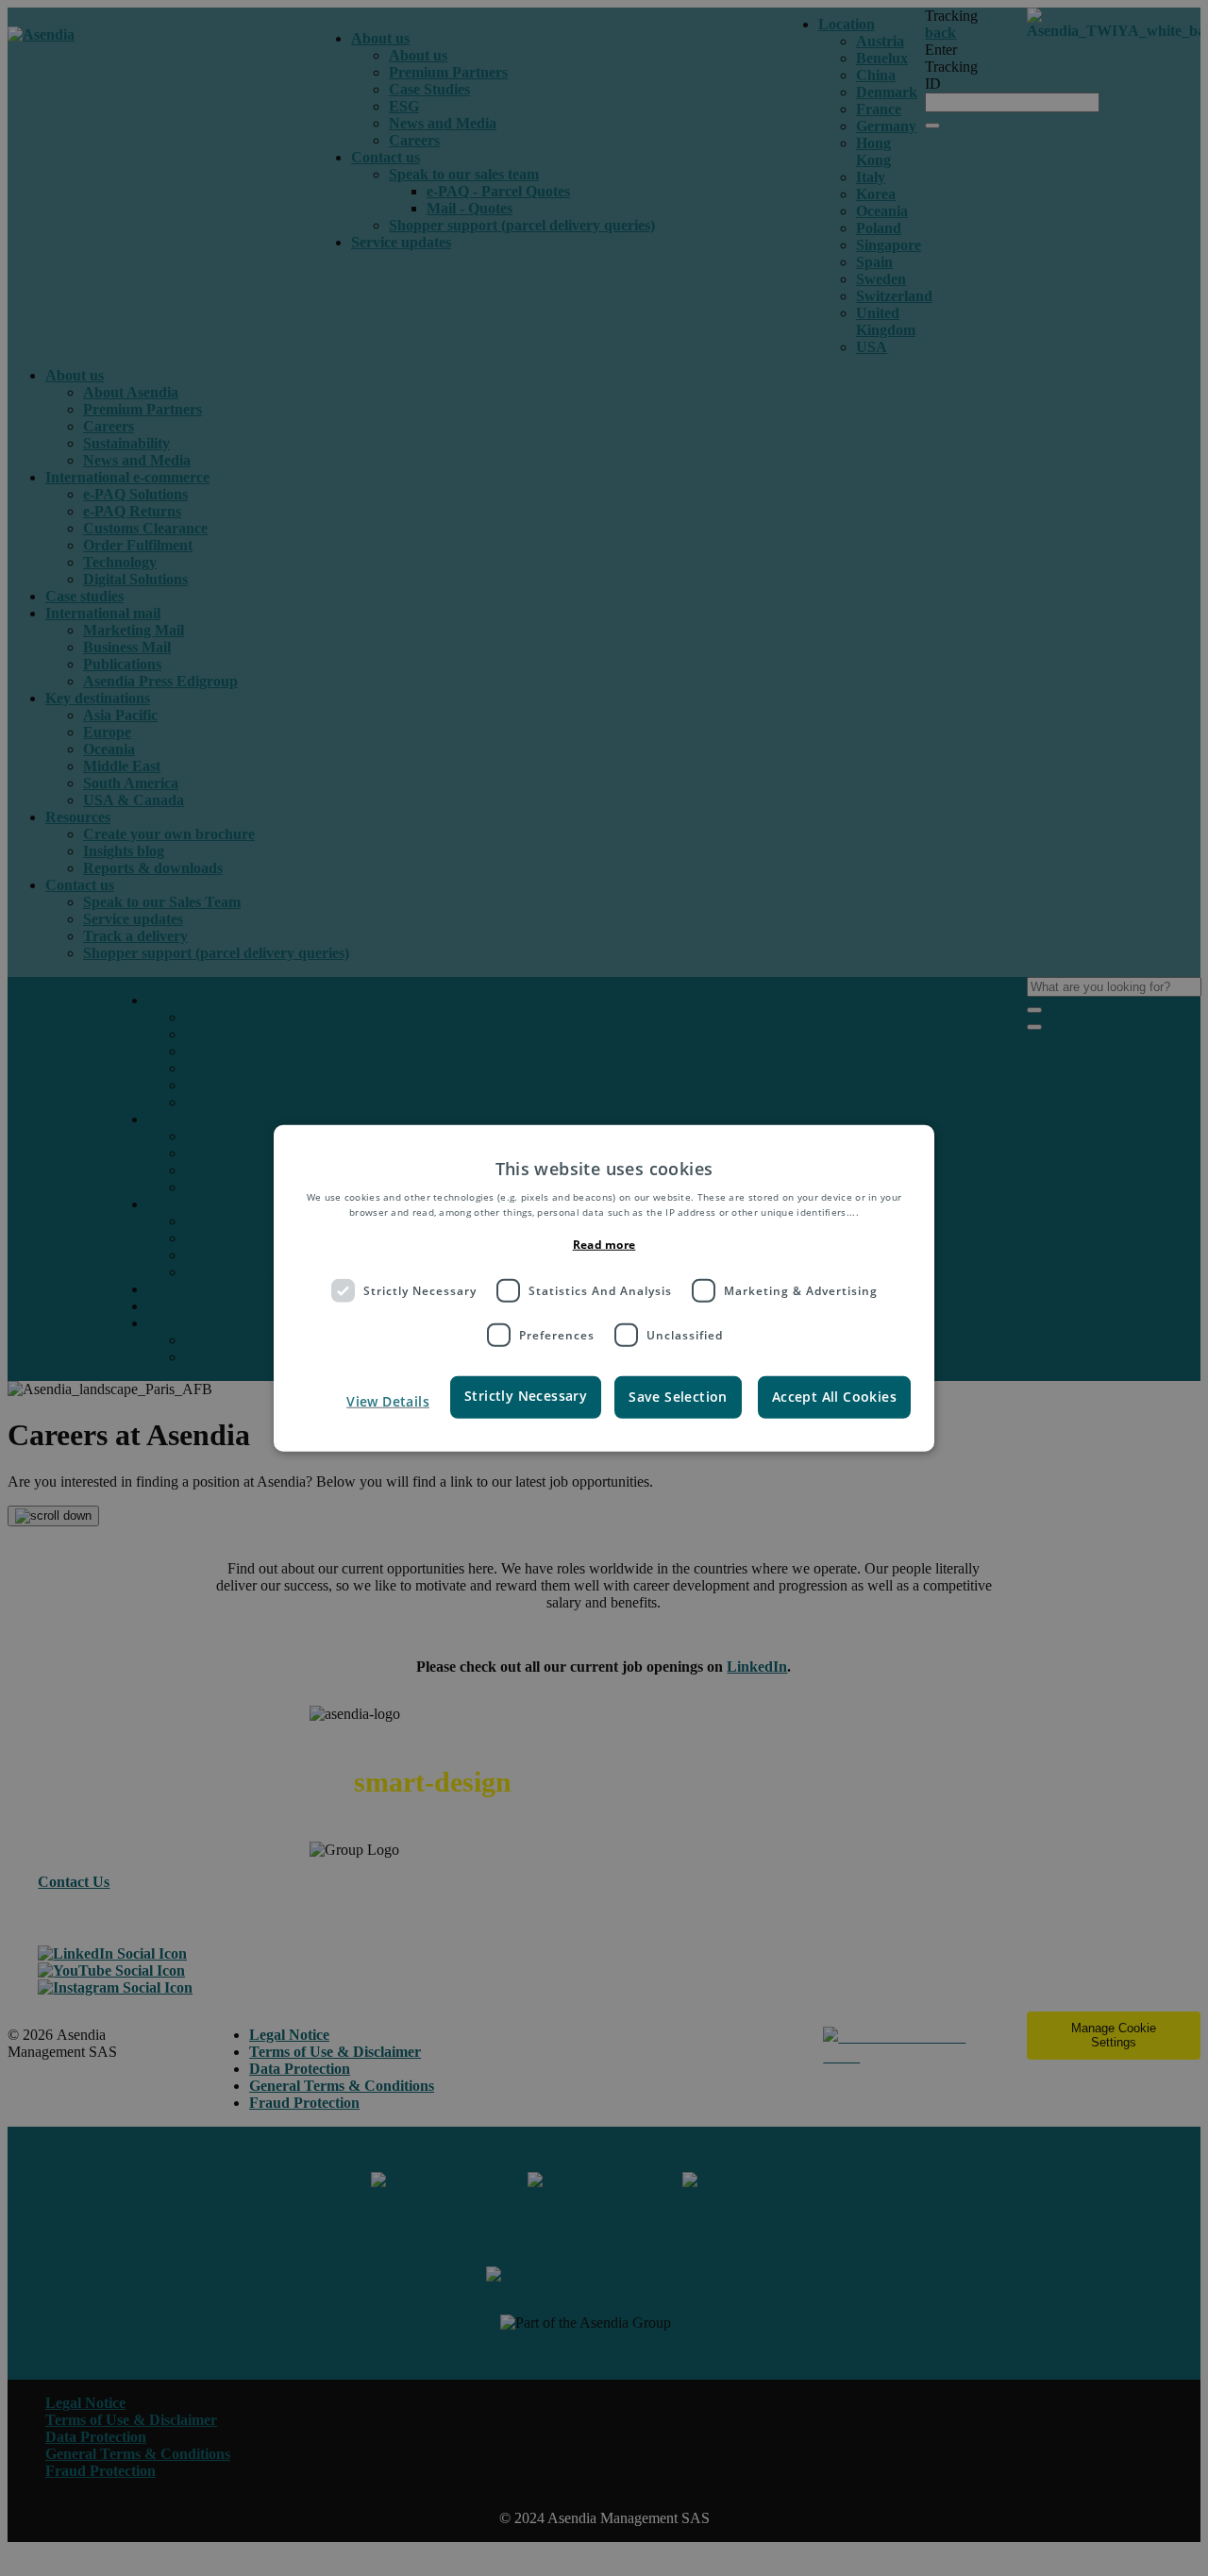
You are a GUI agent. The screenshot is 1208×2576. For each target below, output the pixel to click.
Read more (604, 1245)
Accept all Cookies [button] (834, 1397)
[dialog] (604, 1288)
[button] (370, 1402)
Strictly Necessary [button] (526, 1396)
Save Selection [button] (678, 1397)
